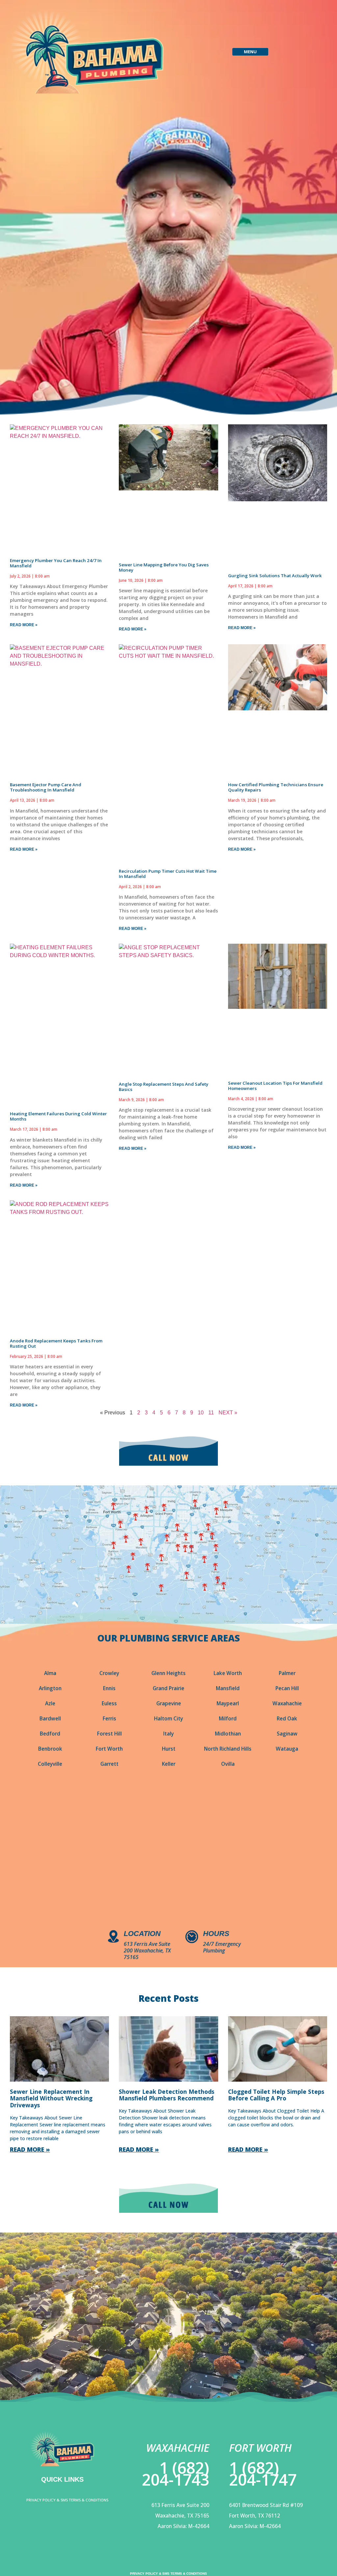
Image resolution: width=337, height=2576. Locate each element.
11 (211, 1413)
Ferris (109, 1719)
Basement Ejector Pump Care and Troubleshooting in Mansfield (46, 787)
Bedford (50, 1734)
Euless (109, 1703)
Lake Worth (228, 1673)
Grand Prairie (168, 1688)
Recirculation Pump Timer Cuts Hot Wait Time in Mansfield (168, 874)
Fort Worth (109, 1749)
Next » (228, 1413)
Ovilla (228, 1764)
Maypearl (228, 1703)
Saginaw (287, 1734)
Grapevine (169, 1703)
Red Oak (287, 1719)
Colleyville (50, 1764)
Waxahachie (287, 1703)
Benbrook (50, 1749)
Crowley (109, 1673)
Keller (169, 1764)
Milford (228, 1719)
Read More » (24, 625)
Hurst (169, 1749)
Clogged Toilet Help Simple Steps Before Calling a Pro (276, 2095)
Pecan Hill (287, 1688)
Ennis (109, 1688)
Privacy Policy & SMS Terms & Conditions (67, 2500)
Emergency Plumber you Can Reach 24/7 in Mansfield (56, 563)
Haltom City (168, 1719)
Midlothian (228, 1734)
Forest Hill (109, 1734)
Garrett (109, 1764)
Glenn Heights (168, 1673)
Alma (50, 1673)
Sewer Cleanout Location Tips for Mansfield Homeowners (275, 1086)
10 (201, 1413)
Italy (168, 1734)
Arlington (50, 1688)
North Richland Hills (228, 1749)
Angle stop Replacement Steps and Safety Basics (164, 1087)
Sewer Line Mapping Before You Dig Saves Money (164, 567)
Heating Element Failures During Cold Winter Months (58, 1116)
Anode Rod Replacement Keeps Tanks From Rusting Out (56, 1343)
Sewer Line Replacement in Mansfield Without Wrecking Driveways (51, 2098)
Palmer (287, 1673)
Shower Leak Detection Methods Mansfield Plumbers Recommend (167, 2095)
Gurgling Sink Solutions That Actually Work (275, 576)
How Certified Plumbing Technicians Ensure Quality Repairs (276, 787)
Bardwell (50, 1719)
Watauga (287, 1749)
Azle (50, 1703)
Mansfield (228, 1688)
